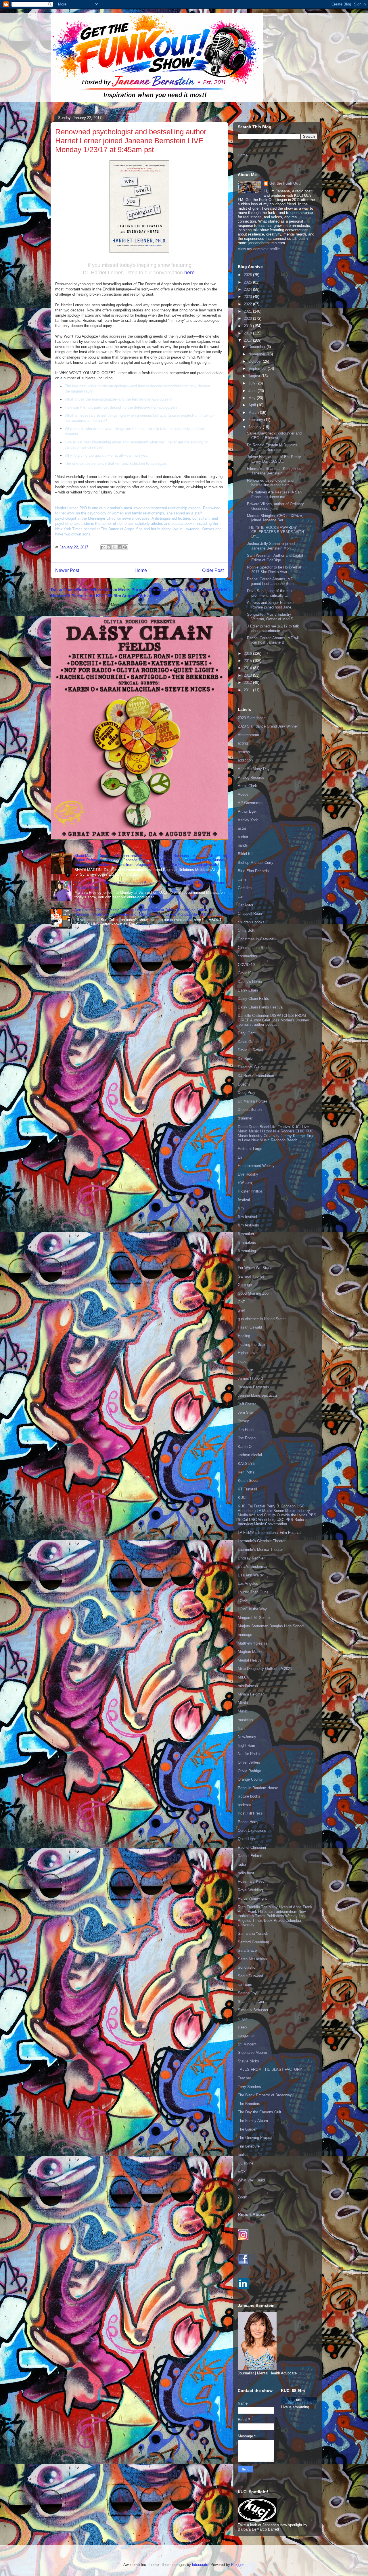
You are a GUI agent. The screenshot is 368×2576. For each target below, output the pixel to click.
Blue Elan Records (253, 871)
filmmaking (247, 1251)
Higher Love (248, 1353)
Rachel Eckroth (251, 1856)
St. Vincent (247, 2044)
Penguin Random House (258, 1788)
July (252, 383)
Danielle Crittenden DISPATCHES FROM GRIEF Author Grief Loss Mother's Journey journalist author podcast (273, 1020)
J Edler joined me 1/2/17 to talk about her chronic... (273, 628)
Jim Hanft (246, 1430)
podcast (244, 1805)
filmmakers (247, 1242)
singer (243, 2019)
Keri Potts (246, 1472)
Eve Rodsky (248, 1174)
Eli (240, 1157)
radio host (246, 1873)
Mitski (243, 1703)
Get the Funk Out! (285, 183)
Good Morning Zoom (255, 1293)
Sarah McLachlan (252, 1959)
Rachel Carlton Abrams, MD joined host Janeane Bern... (272, 581)
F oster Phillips (250, 1191)
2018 (248, 333)
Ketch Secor (248, 1481)
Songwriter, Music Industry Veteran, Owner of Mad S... (272, 617)
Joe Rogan (247, 1438)
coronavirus (247, 956)
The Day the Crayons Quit (259, 2112)
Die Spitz (245, 1059)
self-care (245, 1985)
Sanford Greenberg (253, 1942)
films (242, 1259)
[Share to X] (114, 547)
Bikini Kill (246, 854)
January (256, 427)
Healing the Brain (252, 1345)
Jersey (243, 1421)
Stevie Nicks (248, 2061)
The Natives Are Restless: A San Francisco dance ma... (274, 494)
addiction (245, 760)
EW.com (245, 1183)
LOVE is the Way (252, 1609)
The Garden (248, 2129)
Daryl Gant (247, 1033)
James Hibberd (250, 1378)
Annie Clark (247, 786)
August (255, 376)
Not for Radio (249, 1754)
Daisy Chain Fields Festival (261, 1007)
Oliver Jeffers (249, 1762)
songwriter (246, 2036)
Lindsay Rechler (251, 1558)
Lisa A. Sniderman (253, 1567)
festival (244, 1200)
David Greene (249, 1042)
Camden (245, 888)
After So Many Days (255, 769)
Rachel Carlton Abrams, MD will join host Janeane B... (273, 640)
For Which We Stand (255, 1268)
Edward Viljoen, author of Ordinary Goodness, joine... (275, 506)
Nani (241, 1728)
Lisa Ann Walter (251, 1575)
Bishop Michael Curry (256, 863)
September (258, 369)
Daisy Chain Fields (253, 999)
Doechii (244, 1084)
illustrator (245, 1370)
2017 (248, 340)
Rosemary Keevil (252, 1881)
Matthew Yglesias (253, 1643)
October (256, 361)
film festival (247, 1217)
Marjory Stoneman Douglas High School (271, 1626)
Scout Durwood (250, 1976)
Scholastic (247, 1967)
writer (242, 2189)
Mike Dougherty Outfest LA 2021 (265, 1669)
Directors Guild (250, 1067)
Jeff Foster (247, 1404)
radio (242, 1864)
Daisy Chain (248, 990)
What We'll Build (251, 2180)
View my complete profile (259, 249)
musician (245, 1720)
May (253, 398)
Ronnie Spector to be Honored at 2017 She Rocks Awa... (274, 570)
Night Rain (246, 1745)
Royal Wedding (250, 1890)
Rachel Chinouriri (252, 1847)
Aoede (243, 794)
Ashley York (248, 820)
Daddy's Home (250, 982)
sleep (242, 2027)
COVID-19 (246, 965)
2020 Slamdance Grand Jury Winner (268, 726)
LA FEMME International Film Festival (270, 1533)
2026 (248, 275)
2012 (248, 683)
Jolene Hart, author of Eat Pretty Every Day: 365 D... (274, 459)
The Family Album (253, 2121)
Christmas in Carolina (256, 939)
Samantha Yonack (253, 1933)
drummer (245, 1118)
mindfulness (248, 1686)
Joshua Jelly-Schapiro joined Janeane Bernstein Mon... (271, 546)
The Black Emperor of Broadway (265, 2095)
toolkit (243, 2155)
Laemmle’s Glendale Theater (262, 1541)
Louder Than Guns (253, 1592)
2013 (248, 675)
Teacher (244, 2078)
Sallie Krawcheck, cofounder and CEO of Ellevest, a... (274, 436)
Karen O (245, 1447)
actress (244, 752)
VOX (242, 2172)
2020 (248, 318)
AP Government (251, 803)
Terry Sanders (249, 2087)
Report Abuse (252, 2214)
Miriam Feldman (251, 1694)
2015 (248, 661)
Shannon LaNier (251, 2002)
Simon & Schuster (253, 2010)
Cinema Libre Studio (255, 948)
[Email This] (103, 547)
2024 (248, 289)
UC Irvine (246, 2163)
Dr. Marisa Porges (253, 1101)
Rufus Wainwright (252, 1898)
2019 (248, 326)
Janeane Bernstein (253, 1387)
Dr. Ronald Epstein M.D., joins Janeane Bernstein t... (272, 447)
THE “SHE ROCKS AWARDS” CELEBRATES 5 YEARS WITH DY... (275, 532)
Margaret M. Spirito (254, 1618)
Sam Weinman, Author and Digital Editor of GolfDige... (275, 558)
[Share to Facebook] (120, 547)
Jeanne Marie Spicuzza (257, 1395)
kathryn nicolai (250, 1455)
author (243, 837)
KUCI (242, 1497)
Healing (244, 1336)
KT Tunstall (247, 1489)
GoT (241, 1302)
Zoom (243, 2197)
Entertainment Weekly (256, 1166)
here (189, 273)
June (253, 391)
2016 (248, 653)
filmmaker (246, 1234)
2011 (248, 690)
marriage (245, 1635)
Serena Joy (247, 1993)
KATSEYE (247, 1464)
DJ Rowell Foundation (256, 1076)
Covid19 (245, 973)
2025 (248, 282)
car (240, 896)
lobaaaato (200, 2565)
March (254, 413)
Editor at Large (250, 1149)
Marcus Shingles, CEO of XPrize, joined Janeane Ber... (275, 518)
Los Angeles (248, 1583)
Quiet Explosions (252, 1830)
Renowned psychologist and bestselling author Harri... (270, 483)
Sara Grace (247, 1950)
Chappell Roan (250, 913)
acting (243, 743)
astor (242, 828)
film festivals (248, 1225)
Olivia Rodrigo (249, 1771)
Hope (242, 1361)
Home (141, 570)
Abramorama (248, 735)
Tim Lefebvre (249, 2146)
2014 (248, 668)
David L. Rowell (251, 1050)
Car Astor (246, 905)
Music (243, 1711)
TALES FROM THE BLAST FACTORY (270, 2069)
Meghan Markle (251, 1652)
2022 (248, 304)
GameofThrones (251, 1276)
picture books (249, 1796)
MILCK (244, 1677)
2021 (248, 311)
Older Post (213, 570)
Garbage (245, 1285)
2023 (248, 297)
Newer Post (67, 570)
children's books (251, 922)
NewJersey (247, 1737)
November (257, 354)
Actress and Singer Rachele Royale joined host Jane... (271, 605)
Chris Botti (247, 930)
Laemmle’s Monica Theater (260, 1550)
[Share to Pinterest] (125, 547)
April (253, 405)
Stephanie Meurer (252, 2052)
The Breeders (249, 2104)
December (257, 347)
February (256, 420)
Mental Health (249, 1660)
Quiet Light (247, 1839)
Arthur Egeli (248, 811)
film (241, 1208)
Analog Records (251, 777)
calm (242, 880)
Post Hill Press (250, 1813)
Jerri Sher (246, 1412)
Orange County (250, 1779)
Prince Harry (248, 1822)
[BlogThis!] (109, 547)
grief (241, 1310)
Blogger (237, 2565)
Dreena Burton (250, 1110)
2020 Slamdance (252, 718)
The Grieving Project (255, 2138)
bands (243, 845)
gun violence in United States (262, 1319)
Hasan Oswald (250, 1327)
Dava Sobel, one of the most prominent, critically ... (271, 593)
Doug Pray (247, 1093)
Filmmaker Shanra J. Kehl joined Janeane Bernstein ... (274, 471)
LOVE (243, 1601)
